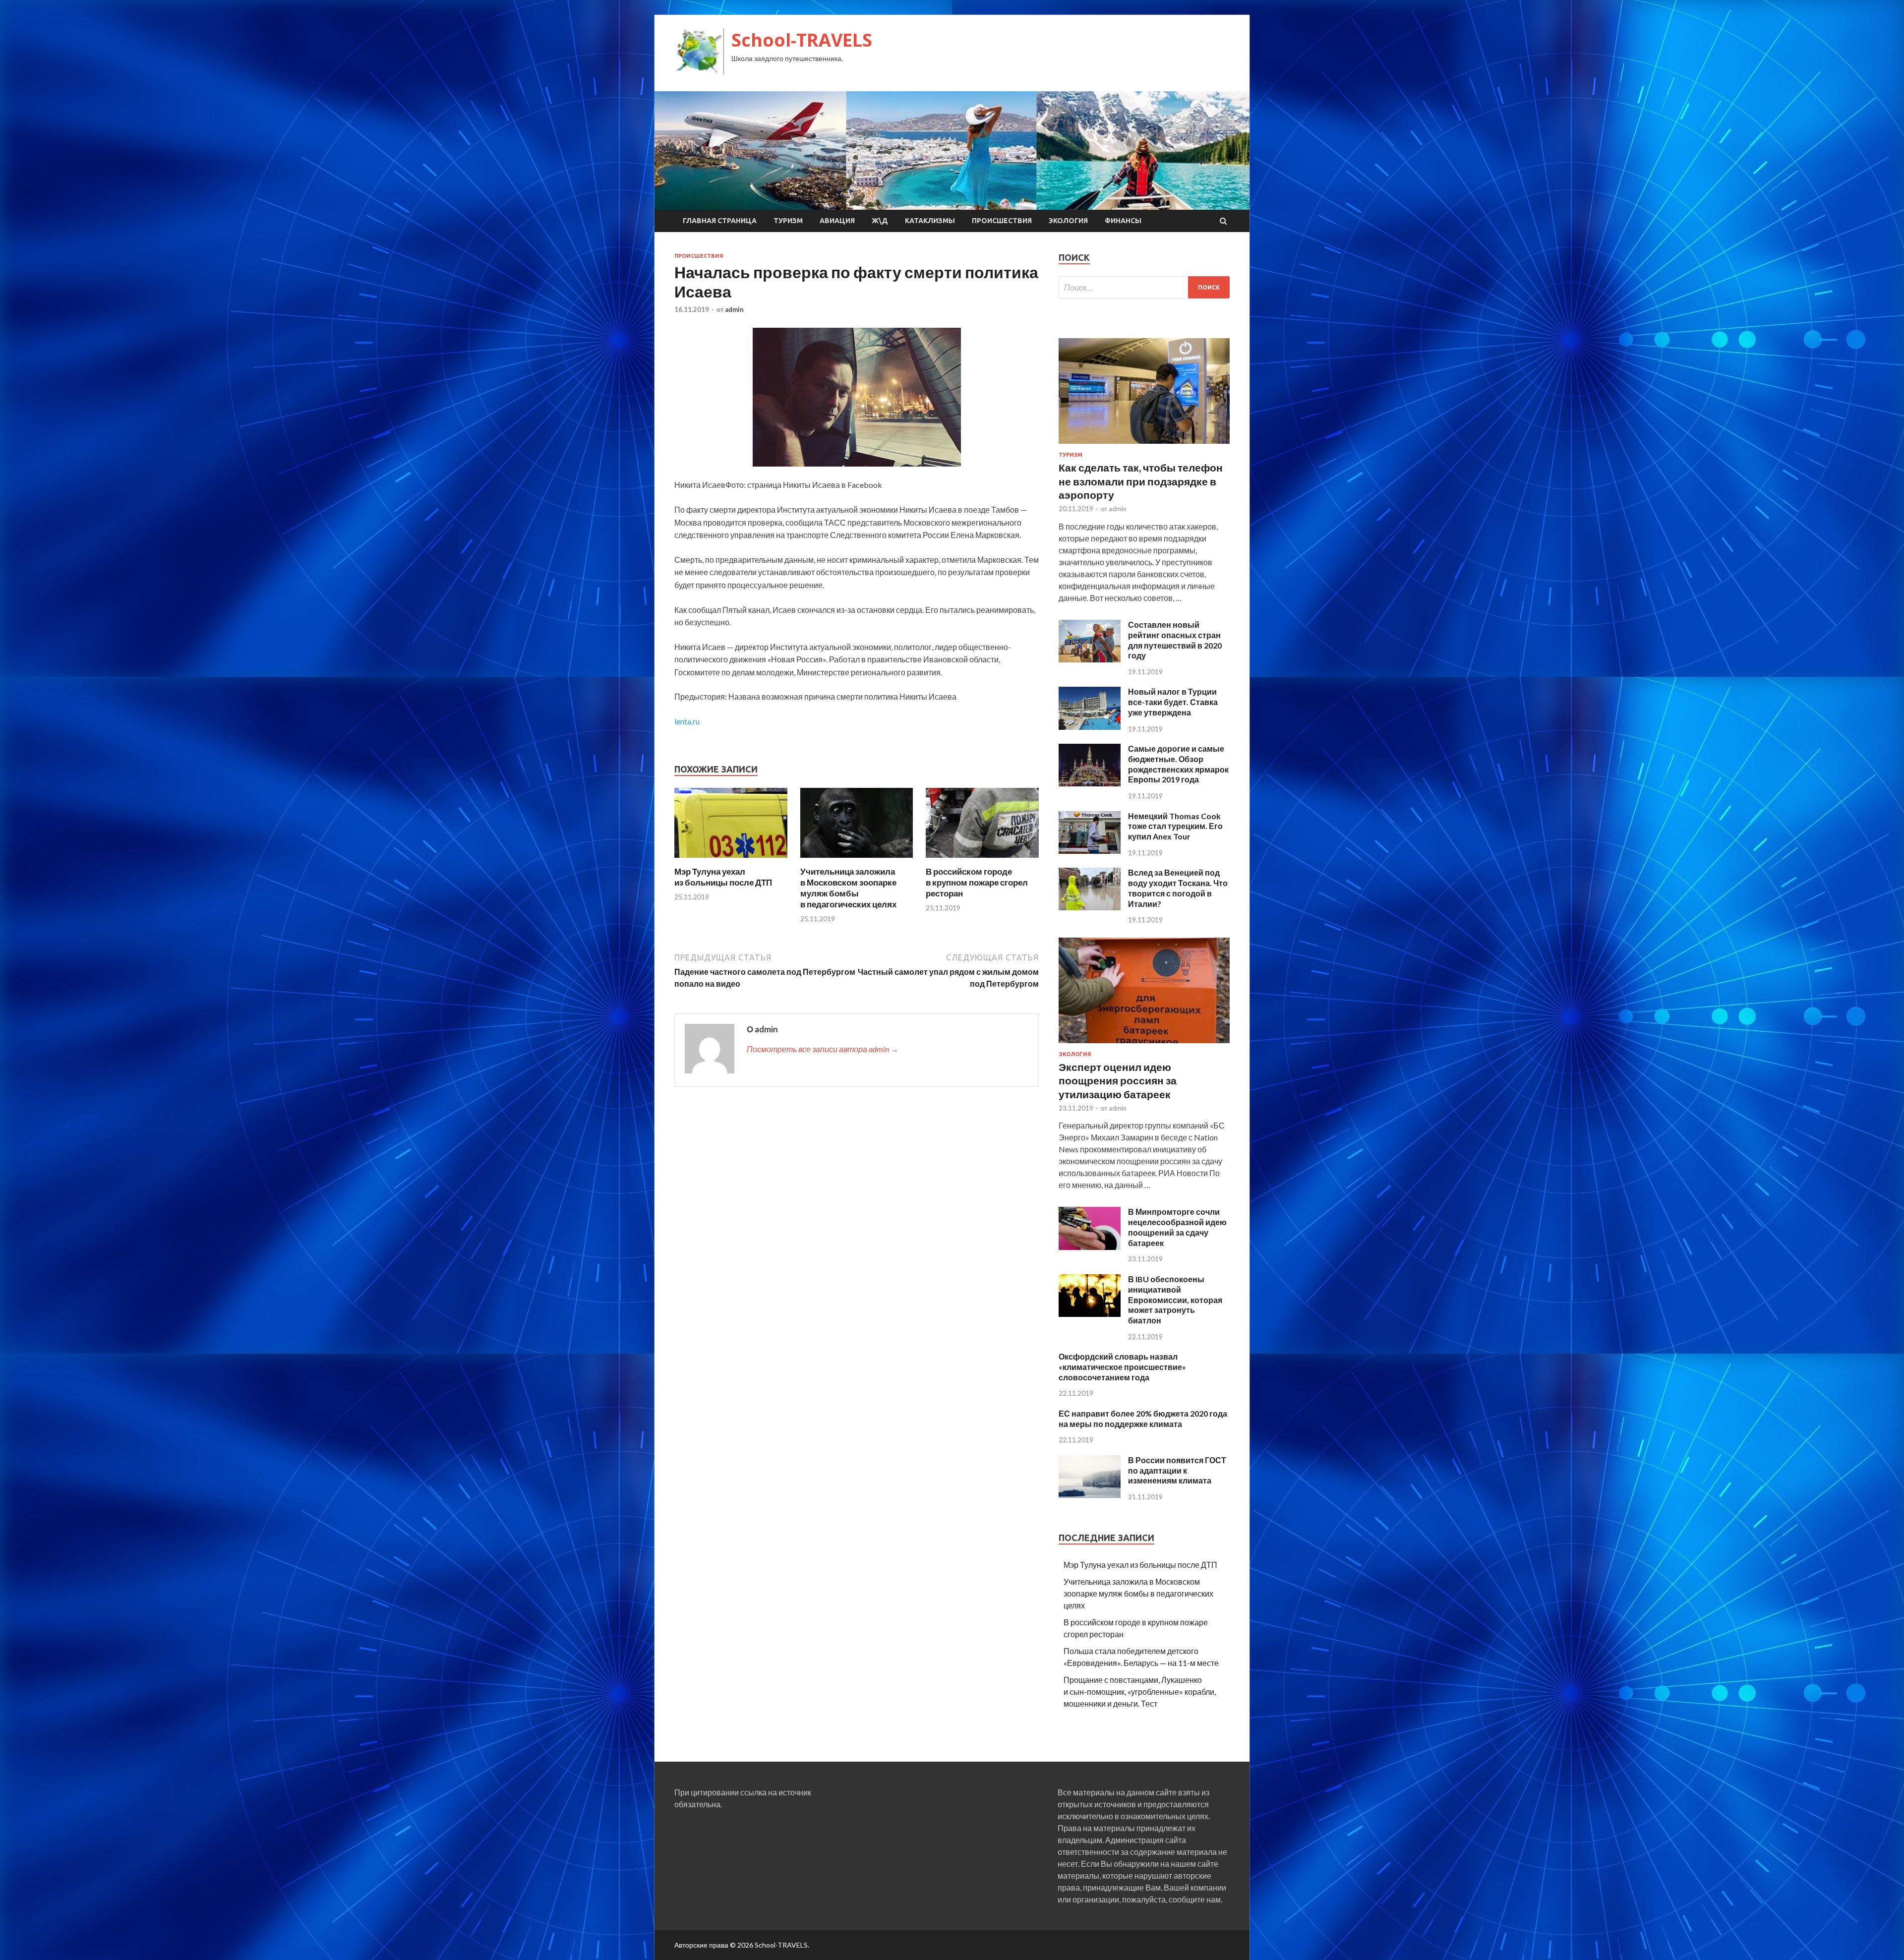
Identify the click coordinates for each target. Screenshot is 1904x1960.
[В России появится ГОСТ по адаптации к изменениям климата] (1090, 1495)
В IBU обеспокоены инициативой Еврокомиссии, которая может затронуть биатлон (1175, 1300)
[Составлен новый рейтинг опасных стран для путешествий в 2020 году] (1090, 659)
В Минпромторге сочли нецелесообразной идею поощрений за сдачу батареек (1177, 1227)
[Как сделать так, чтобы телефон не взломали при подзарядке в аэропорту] (1144, 445)
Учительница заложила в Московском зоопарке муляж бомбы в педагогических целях (848, 888)
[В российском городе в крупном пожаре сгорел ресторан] (982, 860)
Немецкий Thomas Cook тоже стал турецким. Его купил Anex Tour (1175, 826)
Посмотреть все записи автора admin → (823, 1049)
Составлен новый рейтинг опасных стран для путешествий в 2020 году (1175, 640)
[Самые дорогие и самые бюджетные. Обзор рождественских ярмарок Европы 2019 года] (1090, 783)
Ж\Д (880, 221)
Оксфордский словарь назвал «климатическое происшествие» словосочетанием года (1122, 1367)
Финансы (1123, 221)
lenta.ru (687, 721)
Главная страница (720, 221)
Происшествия (1002, 221)
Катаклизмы (930, 221)
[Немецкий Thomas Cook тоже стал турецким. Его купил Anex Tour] (1090, 851)
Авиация (837, 221)
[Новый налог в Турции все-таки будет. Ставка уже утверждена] (1090, 727)
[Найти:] (1144, 287)
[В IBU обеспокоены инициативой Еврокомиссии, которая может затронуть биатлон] (1090, 1314)
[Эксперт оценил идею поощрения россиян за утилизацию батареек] (1144, 1045)
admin (734, 309)
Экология (1068, 221)
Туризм (788, 221)
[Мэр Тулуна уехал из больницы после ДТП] (731, 860)
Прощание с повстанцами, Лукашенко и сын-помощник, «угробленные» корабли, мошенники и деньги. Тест (1140, 1692)
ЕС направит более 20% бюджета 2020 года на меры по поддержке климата (1143, 1419)
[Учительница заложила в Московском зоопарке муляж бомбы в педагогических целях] (857, 860)
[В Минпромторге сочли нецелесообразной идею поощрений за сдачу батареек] (1090, 1247)
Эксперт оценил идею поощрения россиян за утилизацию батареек (1118, 1080)
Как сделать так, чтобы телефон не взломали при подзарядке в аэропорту (1141, 481)
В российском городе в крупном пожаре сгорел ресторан (977, 882)
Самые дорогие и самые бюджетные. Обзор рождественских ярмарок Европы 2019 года (1178, 764)
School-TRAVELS (802, 40)
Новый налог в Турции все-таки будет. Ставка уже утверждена (1173, 702)
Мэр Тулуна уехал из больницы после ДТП (723, 877)
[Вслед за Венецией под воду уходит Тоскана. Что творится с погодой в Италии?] (1090, 907)
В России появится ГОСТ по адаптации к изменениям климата (1177, 1470)
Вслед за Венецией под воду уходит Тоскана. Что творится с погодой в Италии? (1178, 888)
